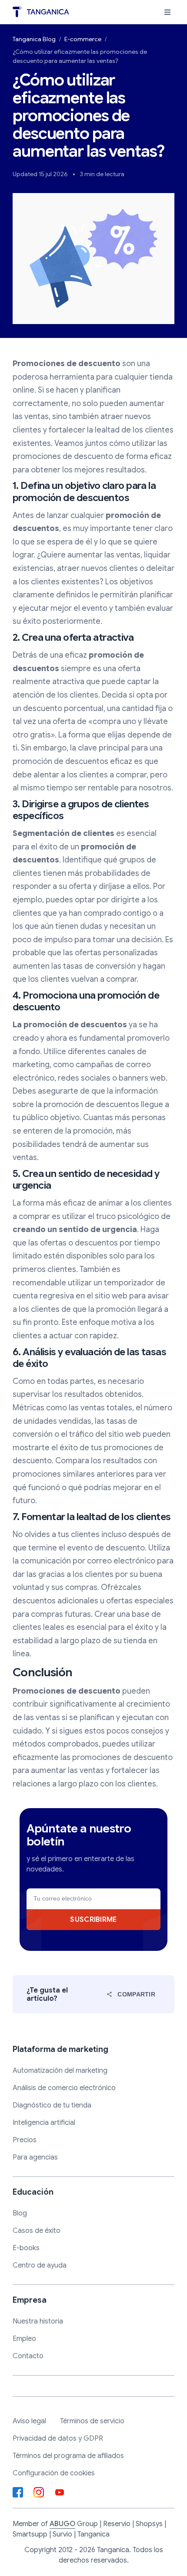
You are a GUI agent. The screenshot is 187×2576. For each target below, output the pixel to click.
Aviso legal (29, 2421)
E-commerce (83, 39)
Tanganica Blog (34, 39)
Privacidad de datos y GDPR (58, 2438)
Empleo (24, 2339)
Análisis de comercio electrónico (64, 2088)
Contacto (28, 2356)
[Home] (41, 12)
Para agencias (35, 2157)
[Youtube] (60, 2492)
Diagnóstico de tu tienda (52, 2105)
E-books (26, 2248)
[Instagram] (39, 2492)
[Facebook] (18, 2492)
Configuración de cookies (54, 2473)
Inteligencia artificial (44, 2123)
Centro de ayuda (40, 2265)
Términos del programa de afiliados (68, 2456)
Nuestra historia (38, 2321)
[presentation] (167, 12)
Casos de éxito (37, 2231)
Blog (20, 2213)
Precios (25, 2140)
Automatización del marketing (60, 2071)
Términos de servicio (92, 2421)
